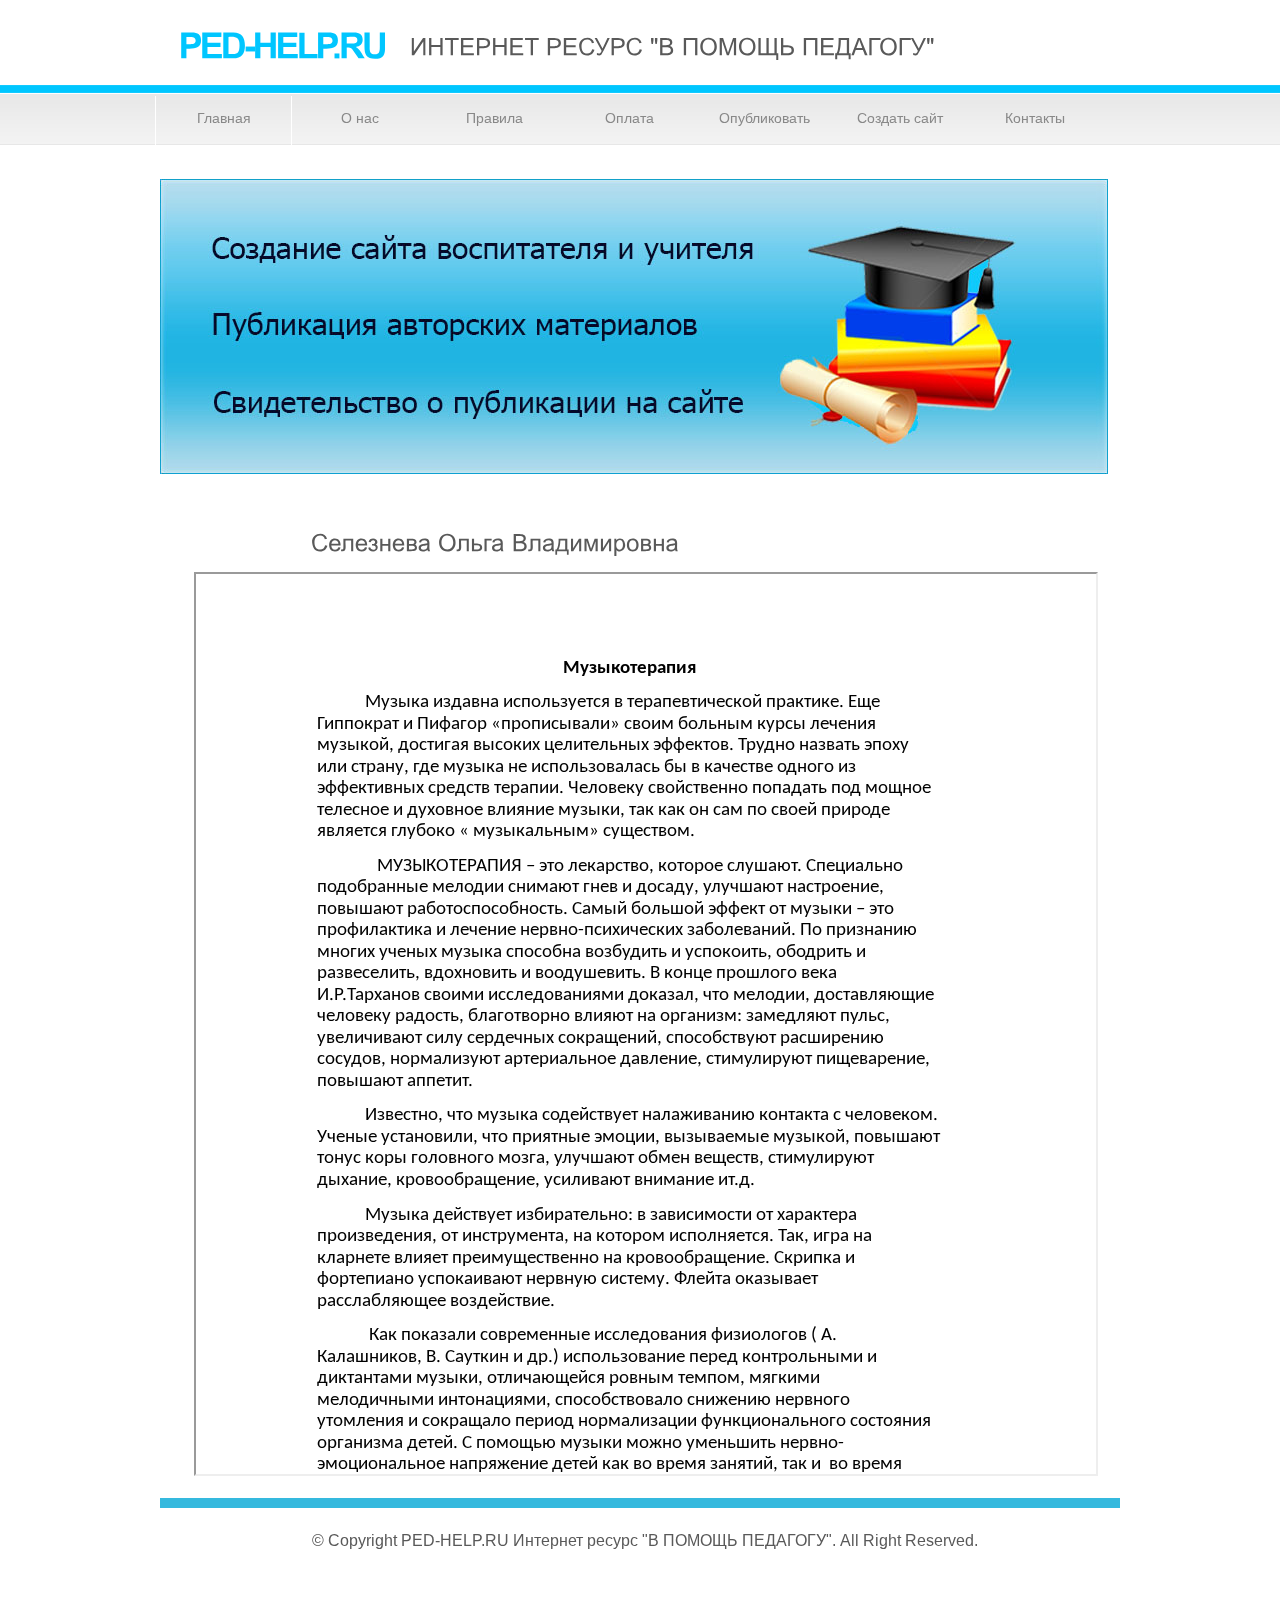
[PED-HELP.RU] (282, 44)
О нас (360, 118)
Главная (224, 118)
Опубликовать (764, 118)
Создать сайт (900, 118)
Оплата (629, 118)
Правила (494, 118)
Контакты (1035, 118)
